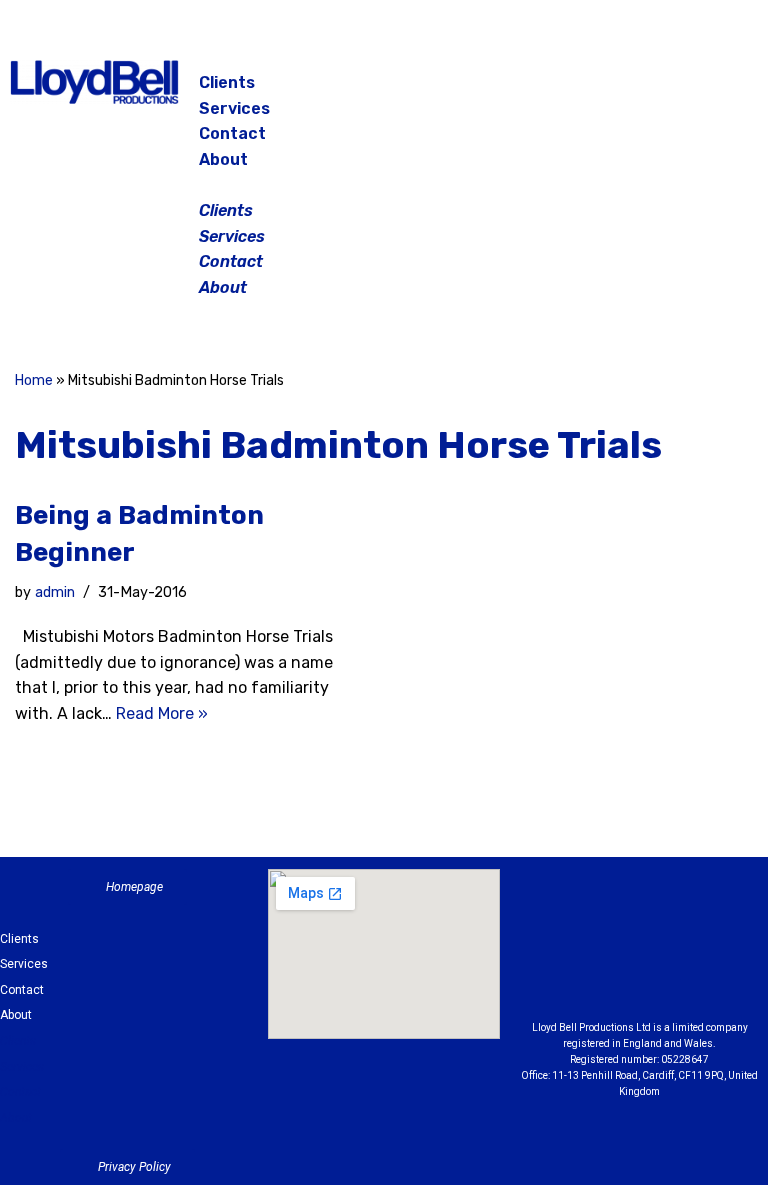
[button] (385, 185)
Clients (227, 82)
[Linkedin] (722, 925)
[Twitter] (720, 90)
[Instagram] (670, 90)
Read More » (162, 713)
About (223, 159)
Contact (232, 133)
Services (234, 108)
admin (55, 592)
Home (34, 380)
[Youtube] (640, 975)
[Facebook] (620, 90)
